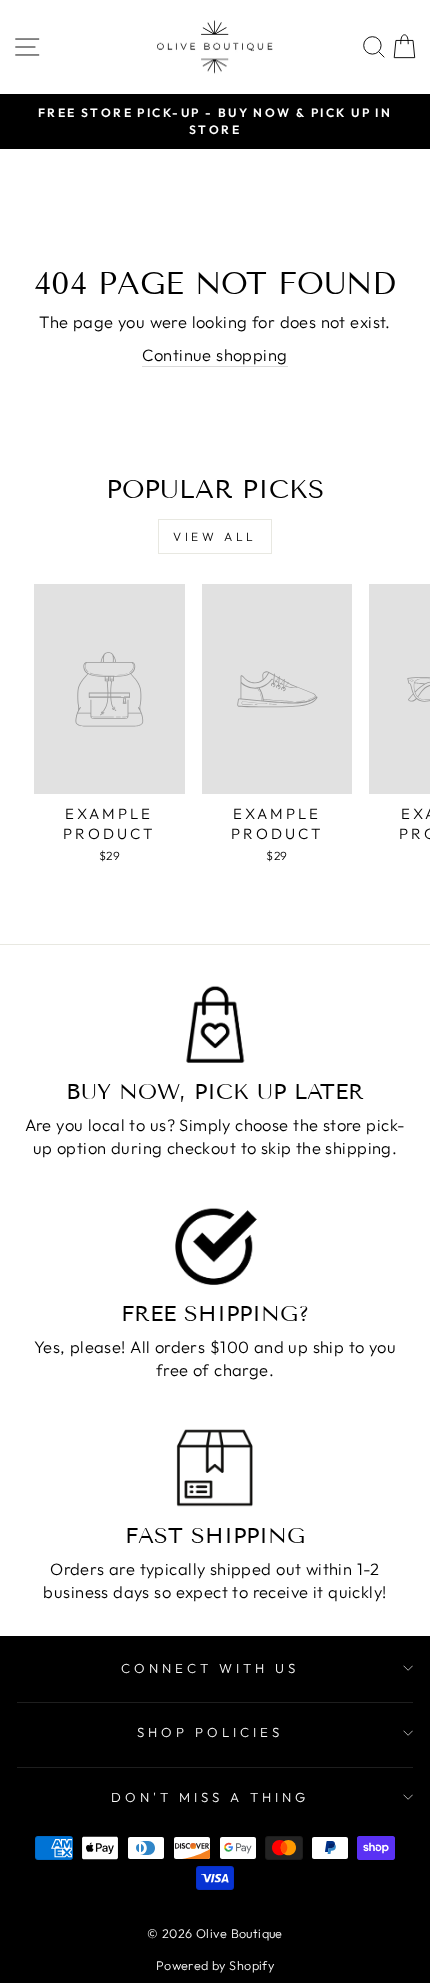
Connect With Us (210, 1668)
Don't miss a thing (210, 1797)
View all (215, 536)
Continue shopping (214, 354)
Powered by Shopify (215, 1965)
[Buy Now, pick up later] (215, 1024)
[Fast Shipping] (215, 1467)
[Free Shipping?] (215, 1246)
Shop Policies (210, 1732)
